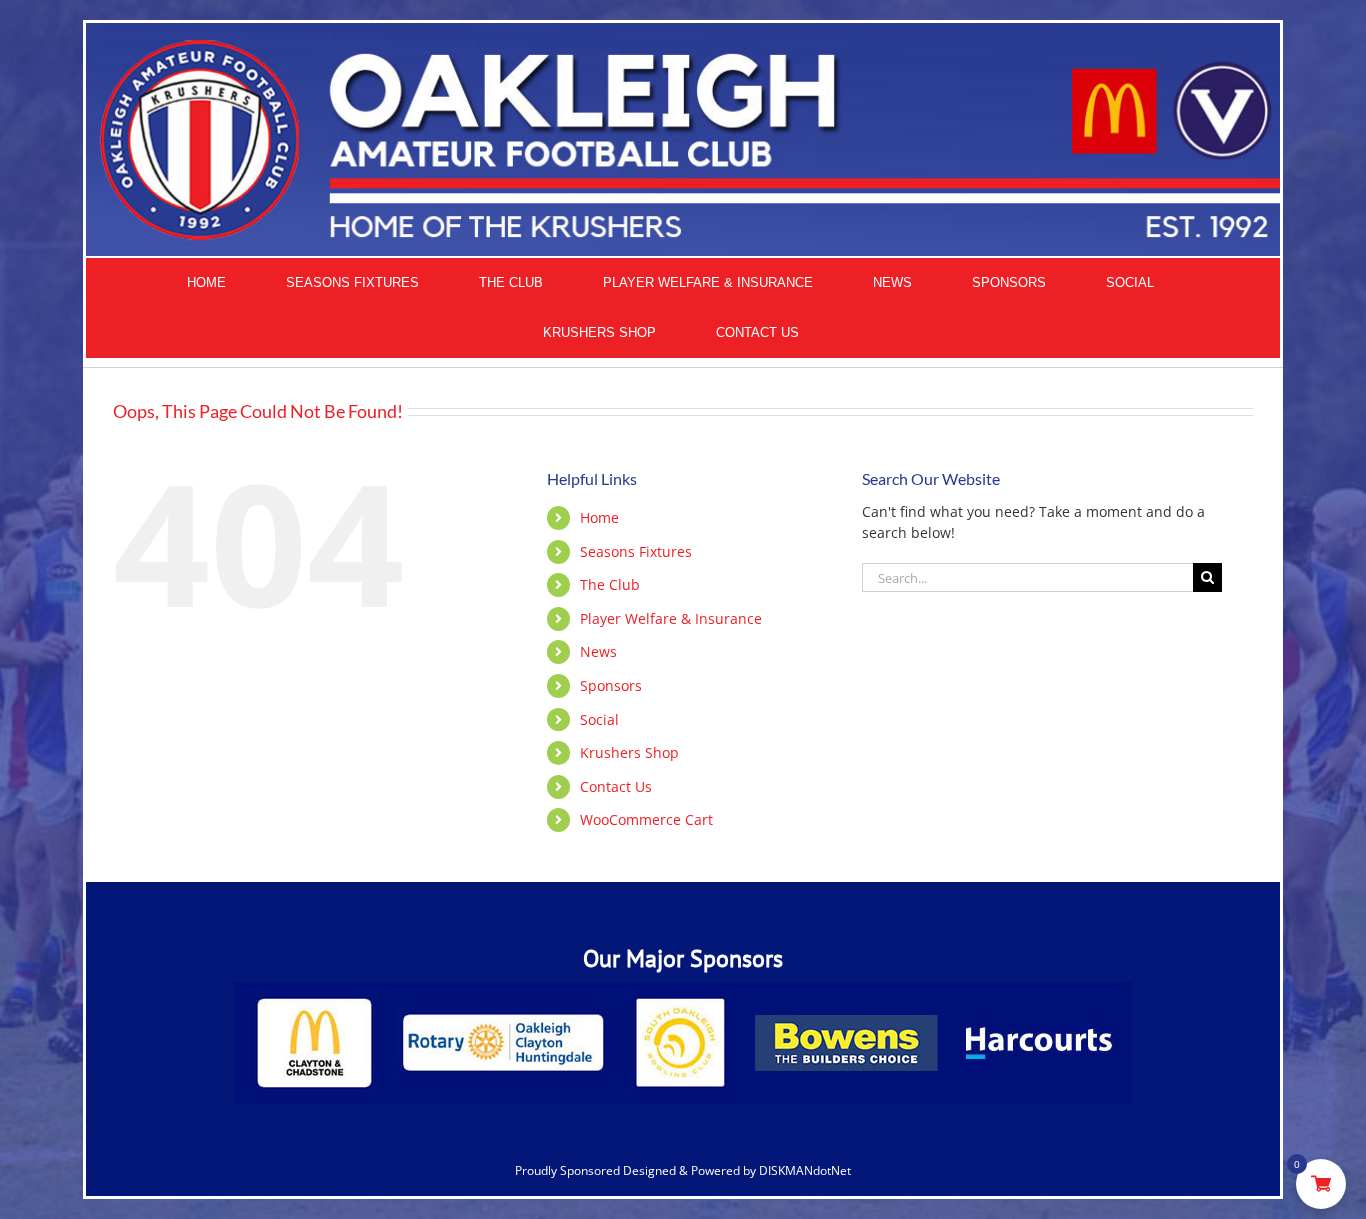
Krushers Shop (629, 752)
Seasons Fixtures (636, 551)
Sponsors (611, 685)
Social (599, 719)
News (598, 651)
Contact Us (616, 786)
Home (599, 517)
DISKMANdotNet (805, 1170)
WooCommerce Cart (646, 819)
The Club (610, 584)
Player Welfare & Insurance (671, 618)
